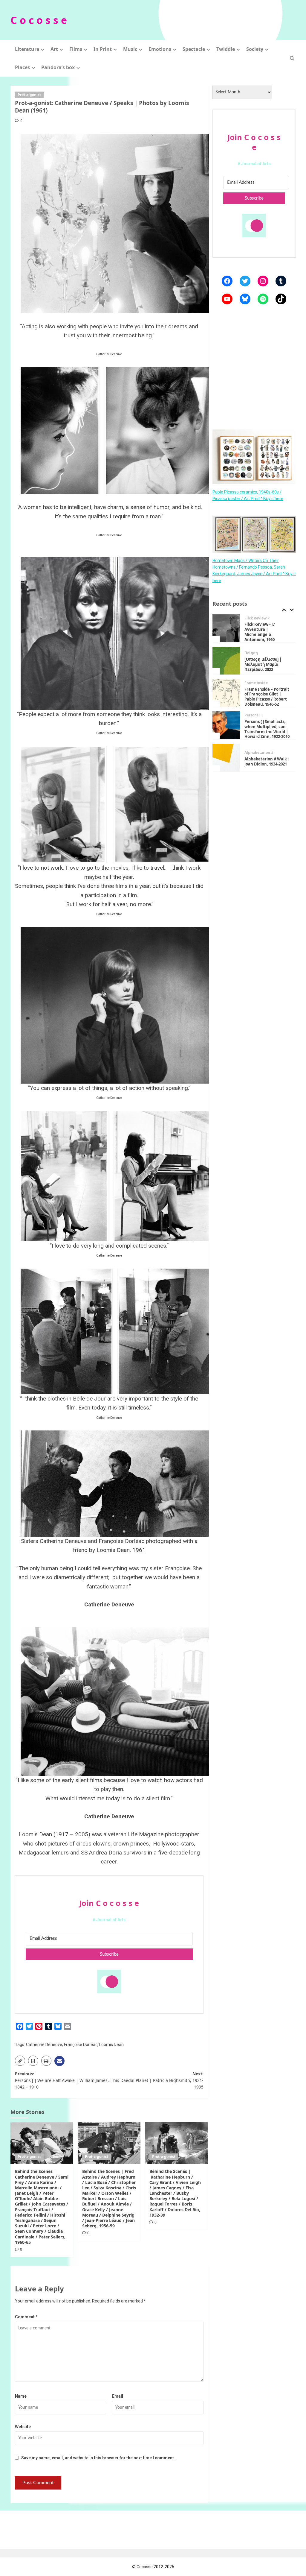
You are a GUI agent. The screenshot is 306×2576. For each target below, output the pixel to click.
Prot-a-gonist (29, 95)
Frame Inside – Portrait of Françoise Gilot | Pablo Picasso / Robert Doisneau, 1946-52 (267, 664)
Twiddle (226, 49)
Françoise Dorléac (81, 2045)
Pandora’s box (58, 67)
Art (54, 49)
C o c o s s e (39, 20)
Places (22, 67)
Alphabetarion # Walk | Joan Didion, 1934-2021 (267, 729)
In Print (103, 49)
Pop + (249, 753)
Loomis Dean (111, 2045)
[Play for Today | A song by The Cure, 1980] (226, 758)
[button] (292, 58)
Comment (26, 2317)
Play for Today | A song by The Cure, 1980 (266, 761)
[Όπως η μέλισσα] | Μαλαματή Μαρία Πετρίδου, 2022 (263, 632)
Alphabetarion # (259, 720)
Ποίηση (251, 621)
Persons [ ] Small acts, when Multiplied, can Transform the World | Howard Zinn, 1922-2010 (267, 697)
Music (130, 49)
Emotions (160, 49)
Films (76, 49)
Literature (27, 49)
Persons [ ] (254, 683)
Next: (157, 2080)
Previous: (62, 2080)
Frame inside (256, 651)
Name (21, 2396)
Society (255, 49)
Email (118, 2396)
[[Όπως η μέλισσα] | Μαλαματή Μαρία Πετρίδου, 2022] (226, 628)
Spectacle (194, 49)
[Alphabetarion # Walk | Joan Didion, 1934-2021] (226, 725)
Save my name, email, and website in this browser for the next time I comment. (98, 2458)
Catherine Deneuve (44, 2045)
